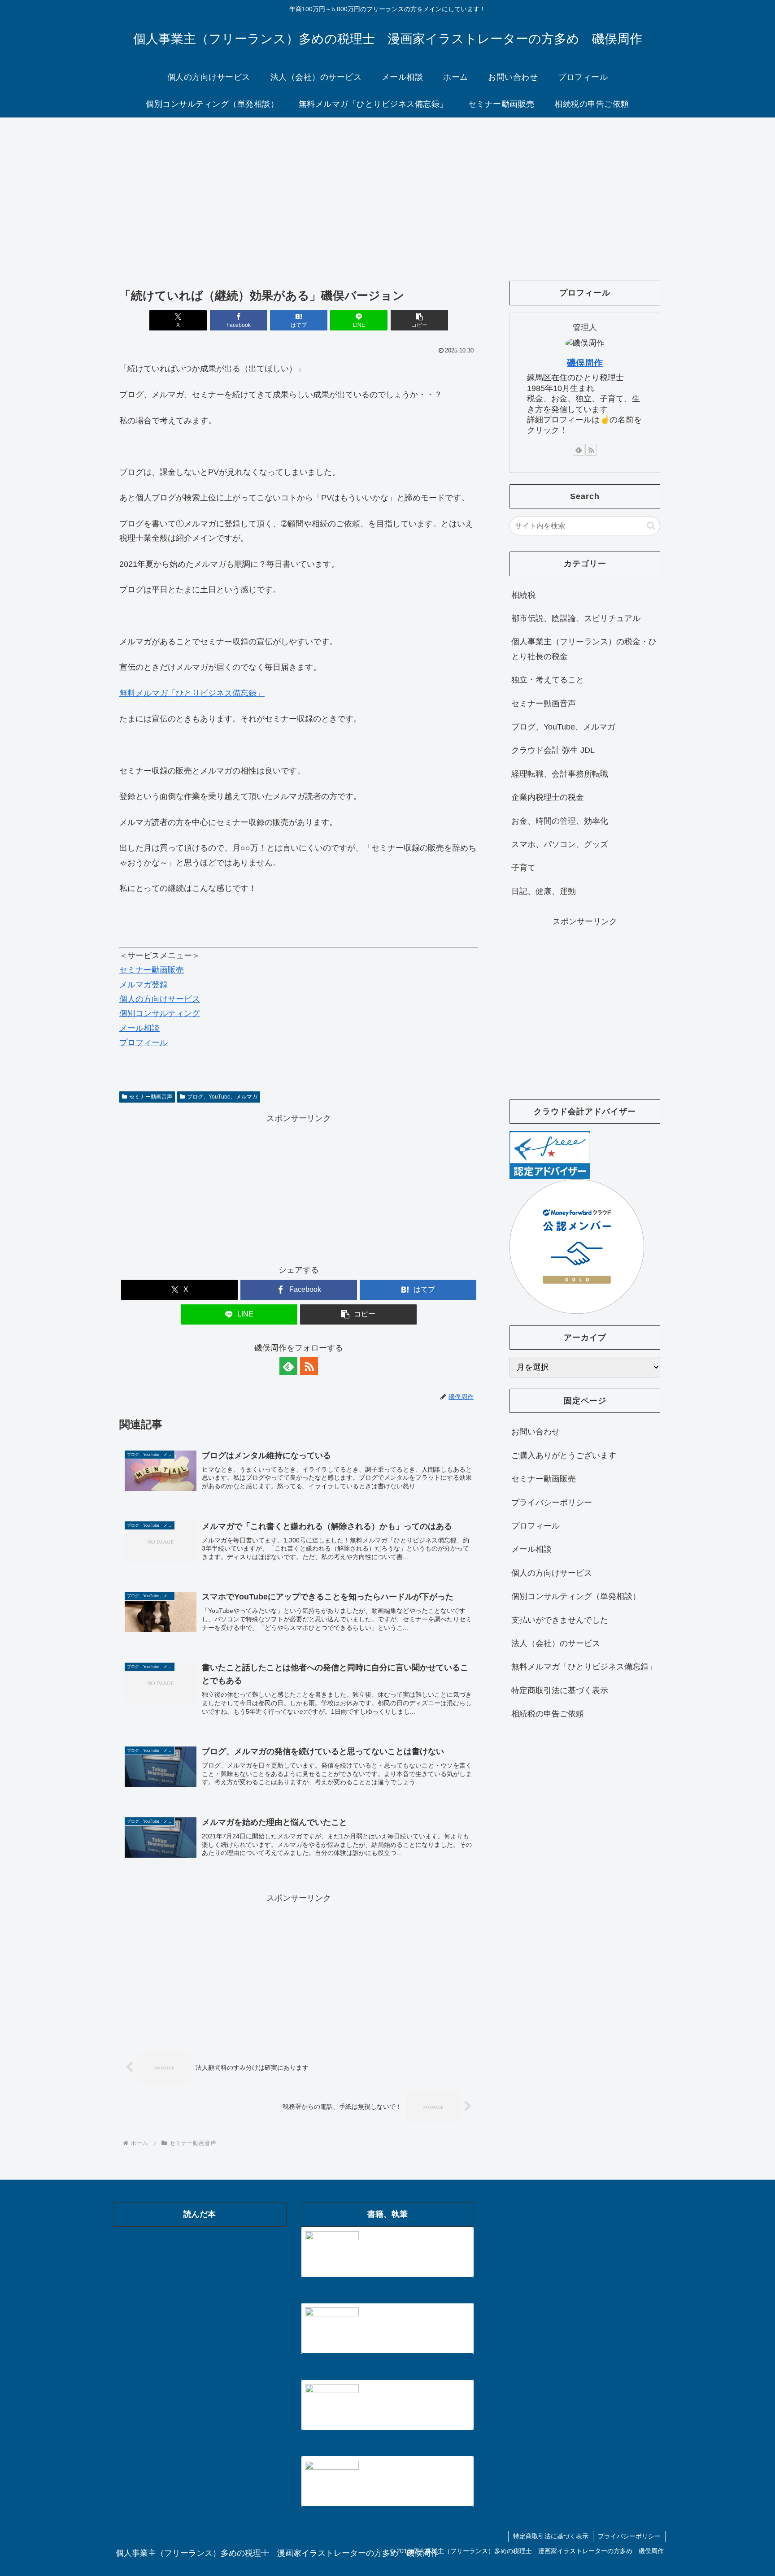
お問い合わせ (536, 1432)
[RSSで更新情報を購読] (309, 1366)
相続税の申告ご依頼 (548, 1714)
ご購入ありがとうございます (564, 1455)
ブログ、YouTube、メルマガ (222, 1097)
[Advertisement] (387, 191)
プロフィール (144, 1043)
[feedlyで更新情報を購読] (288, 1366)
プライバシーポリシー (552, 1503)
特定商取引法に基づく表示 (560, 1690)
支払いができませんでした (560, 1620)
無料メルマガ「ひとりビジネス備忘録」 (192, 693)
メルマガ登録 (144, 985)
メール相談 (139, 1028)
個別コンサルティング (160, 1013)
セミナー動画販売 (152, 970)
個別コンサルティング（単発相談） (576, 1596)
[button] (419, 320)
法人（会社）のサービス (556, 1643)
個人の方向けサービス (160, 999)
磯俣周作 (585, 363)
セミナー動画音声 (151, 1097)
